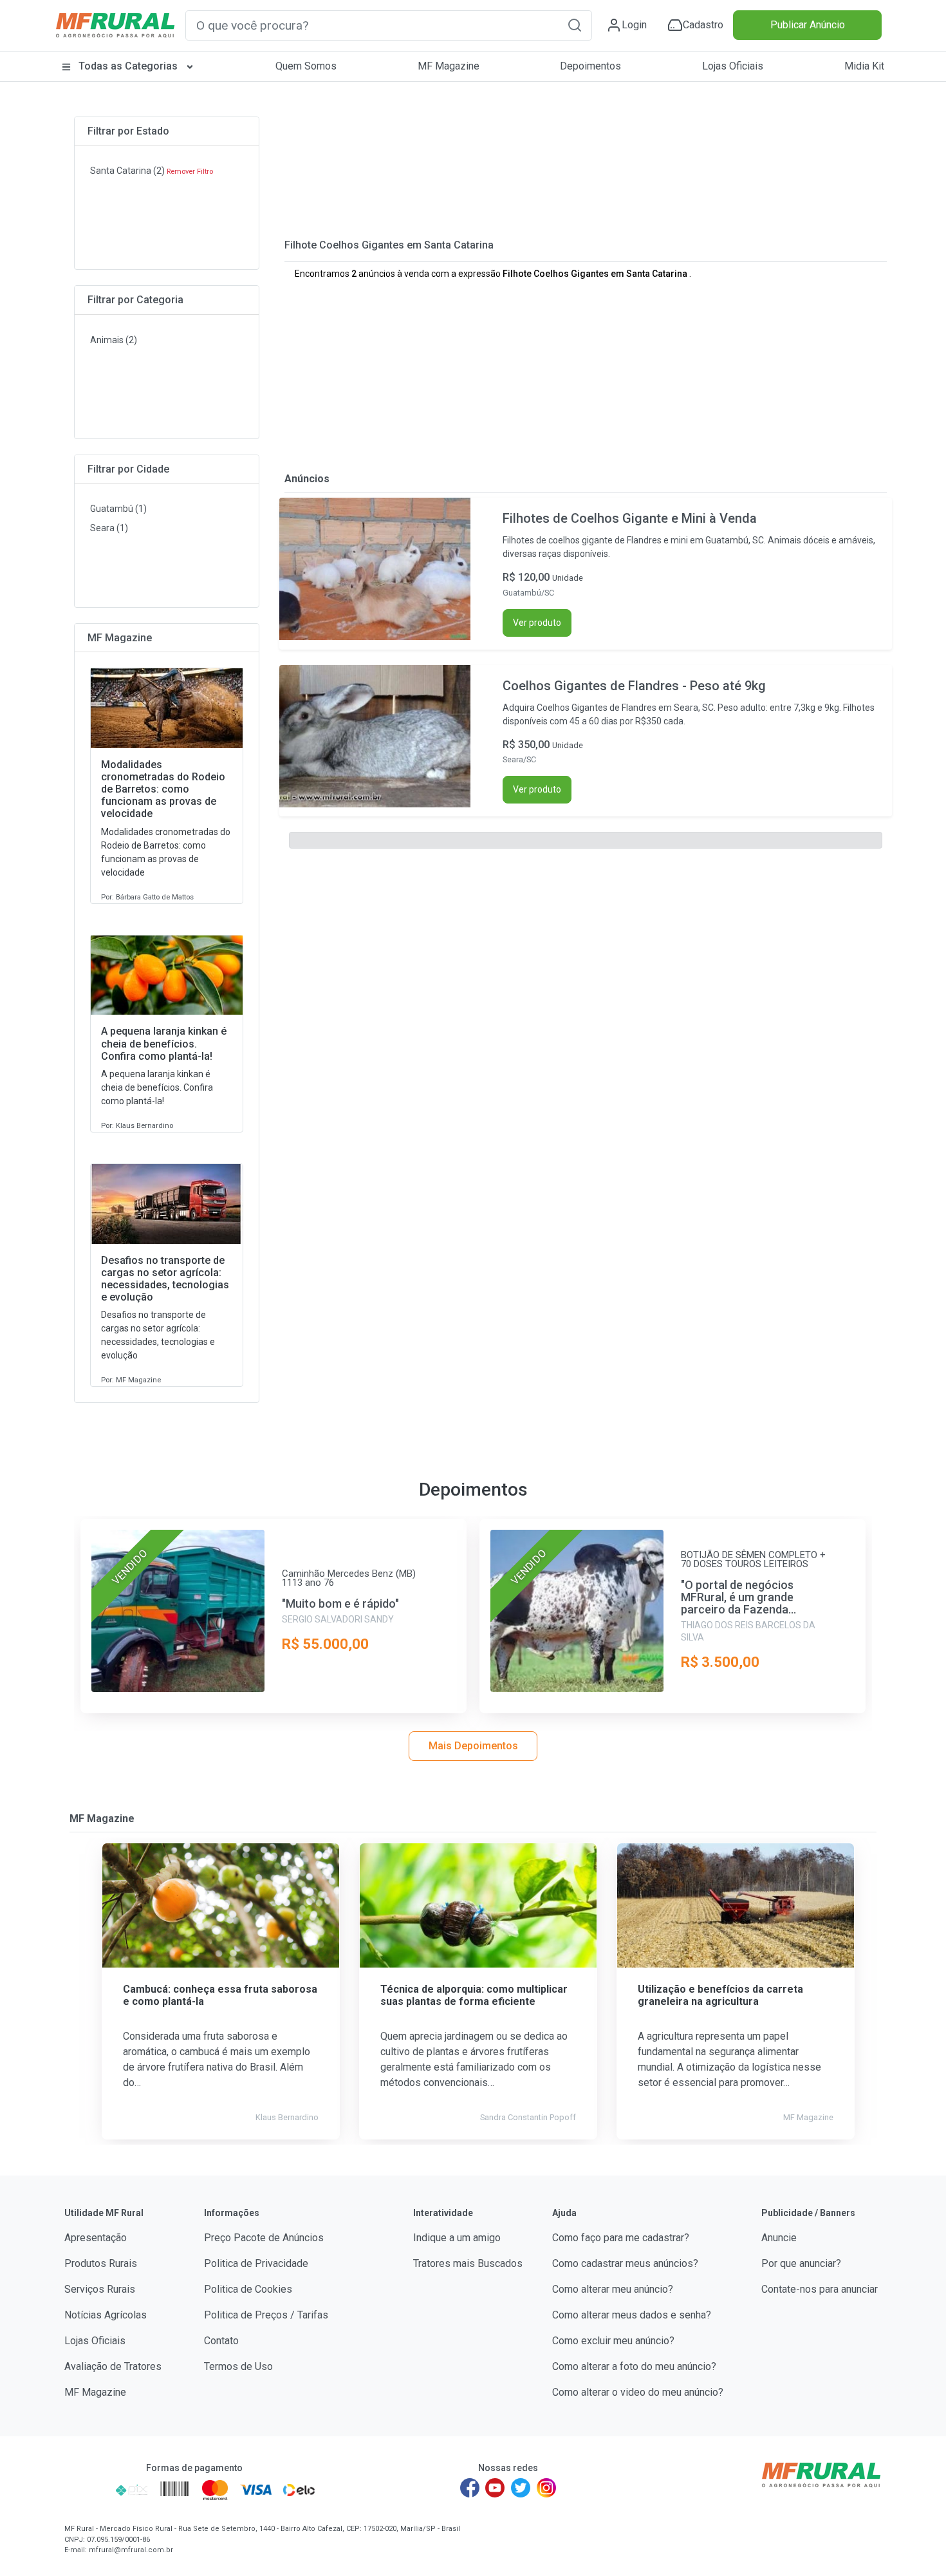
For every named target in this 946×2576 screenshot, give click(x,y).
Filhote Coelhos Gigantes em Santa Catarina (389, 245)
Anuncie (779, 2238)
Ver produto (537, 623)
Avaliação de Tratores (113, 2366)
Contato (221, 2341)
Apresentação (96, 2238)
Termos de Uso (238, 2366)
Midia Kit (864, 66)
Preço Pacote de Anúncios (264, 2238)
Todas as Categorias (128, 66)
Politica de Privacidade (256, 2263)
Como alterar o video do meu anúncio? (638, 2392)
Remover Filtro (190, 172)
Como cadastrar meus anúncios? (625, 2263)
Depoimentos (590, 66)
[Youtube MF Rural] (496, 2488)
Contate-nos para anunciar (820, 2289)
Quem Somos (306, 66)
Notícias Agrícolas (106, 2315)
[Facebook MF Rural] (470, 2488)
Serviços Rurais (100, 2289)
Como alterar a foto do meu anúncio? (634, 2366)
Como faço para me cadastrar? (621, 2238)
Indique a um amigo (457, 2238)
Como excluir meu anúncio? (613, 2341)
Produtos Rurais (101, 2263)
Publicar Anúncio (808, 25)
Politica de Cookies (248, 2289)
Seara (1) (109, 528)
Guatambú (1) (118, 509)
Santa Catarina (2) (127, 171)
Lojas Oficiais (733, 66)
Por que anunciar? (801, 2263)
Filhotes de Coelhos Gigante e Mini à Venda (630, 518)
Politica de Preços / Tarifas (266, 2315)
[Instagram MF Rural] (546, 2488)
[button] (575, 25)
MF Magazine (449, 66)
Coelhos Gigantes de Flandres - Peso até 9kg (634, 686)
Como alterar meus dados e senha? (632, 2315)
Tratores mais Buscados (468, 2263)
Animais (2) (114, 340)
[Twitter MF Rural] (521, 2488)
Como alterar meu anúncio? (613, 2289)
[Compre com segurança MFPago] (86, 2490)
